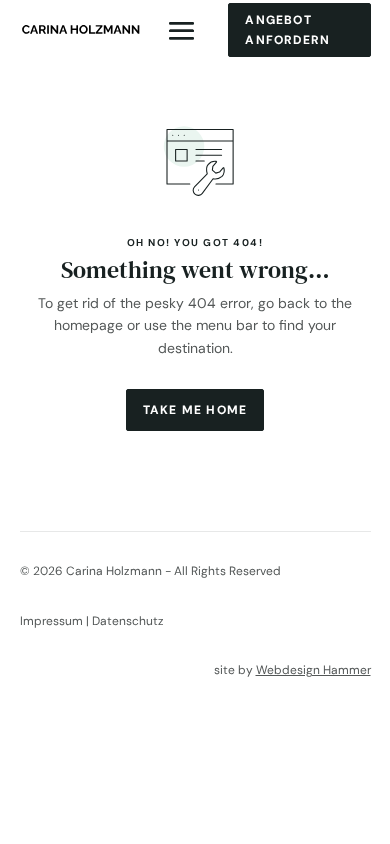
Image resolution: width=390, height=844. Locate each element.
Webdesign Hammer (313, 670)
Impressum (51, 621)
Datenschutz (128, 621)
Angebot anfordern (287, 30)
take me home (195, 410)
